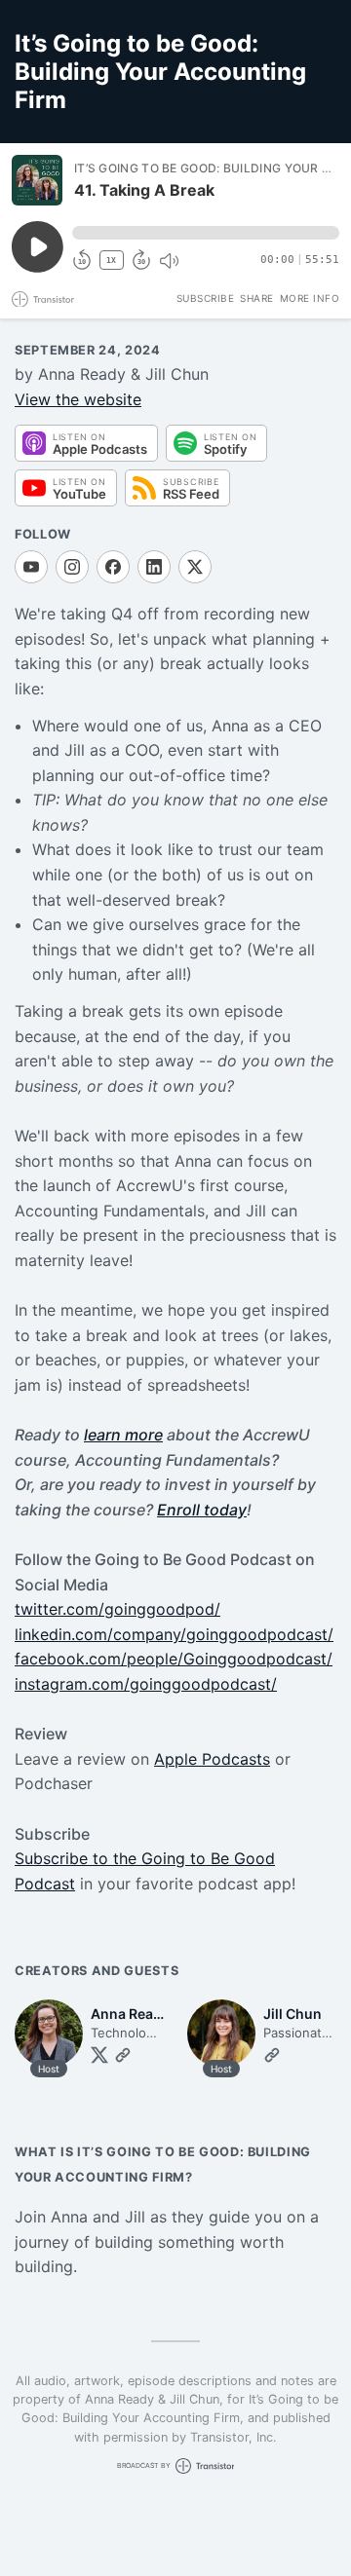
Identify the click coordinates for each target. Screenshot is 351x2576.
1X (111, 261)
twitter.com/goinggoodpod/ (117, 1609)
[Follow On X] (195, 567)
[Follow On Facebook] (113, 567)
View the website (78, 399)
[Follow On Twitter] (99, 2055)
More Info (310, 298)
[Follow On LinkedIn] (154, 567)
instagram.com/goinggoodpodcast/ (146, 1684)
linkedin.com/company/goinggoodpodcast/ (174, 1634)
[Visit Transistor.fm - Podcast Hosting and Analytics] (43, 299)
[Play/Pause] (37, 180)
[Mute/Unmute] (169, 261)
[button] (206, 233)
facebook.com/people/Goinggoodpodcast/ (174, 1659)
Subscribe (206, 298)
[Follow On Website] (123, 2055)
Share (257, 298)
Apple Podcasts (212, 1759)
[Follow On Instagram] (72, 567)
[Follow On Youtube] (31, 567)
